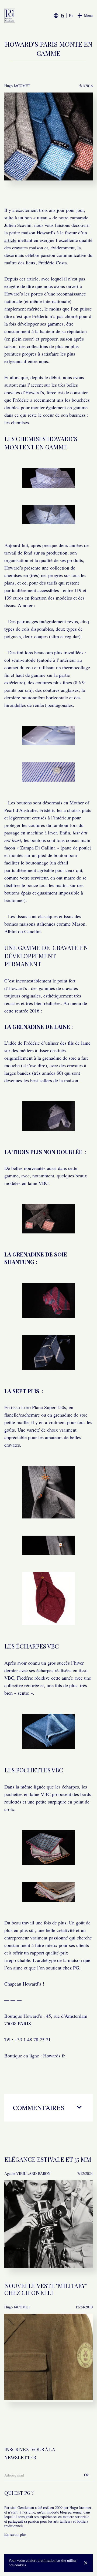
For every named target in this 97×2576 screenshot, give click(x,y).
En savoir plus (15, 2534)
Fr (63, 16)
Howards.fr (54, 2056)
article (10, 240)
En (71, 16)
